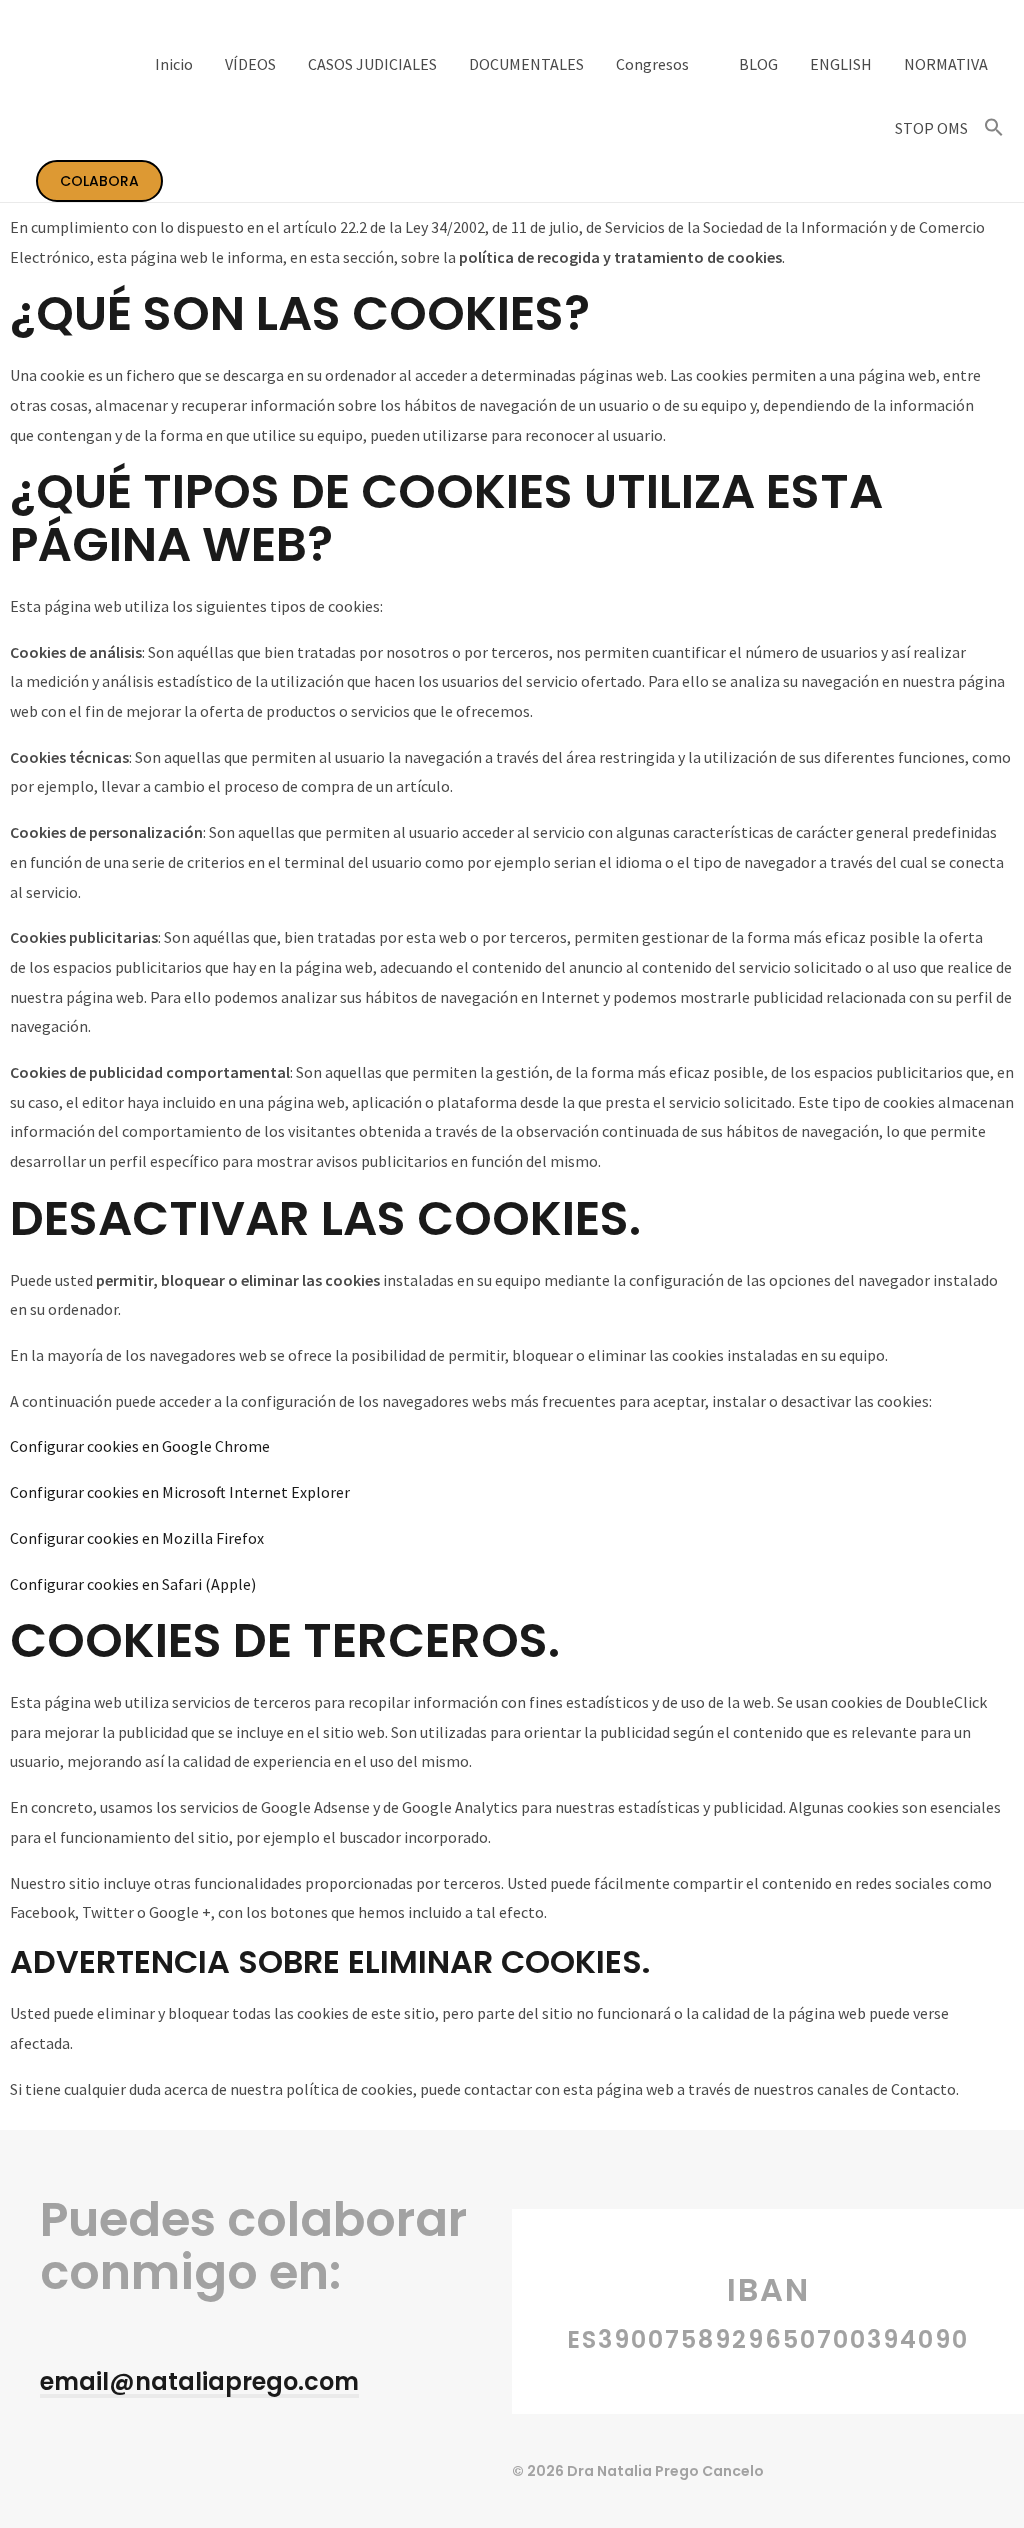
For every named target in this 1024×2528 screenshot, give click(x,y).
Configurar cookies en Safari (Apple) (133, 1584)
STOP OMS (931, 128)
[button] (199, 2384)
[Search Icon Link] (994, 128)
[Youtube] (49, 2463)
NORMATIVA (946, 64)
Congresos (652, 64)
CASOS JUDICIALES (372, 64)
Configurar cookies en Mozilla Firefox (137, 1538)
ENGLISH (841, 64)
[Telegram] (91, 2463)
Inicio (174, 64)
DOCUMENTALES (526, 64)
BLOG (758, 64)
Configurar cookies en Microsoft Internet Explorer (180, 1492)
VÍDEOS (250, 64)
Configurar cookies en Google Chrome (140, 1446)
